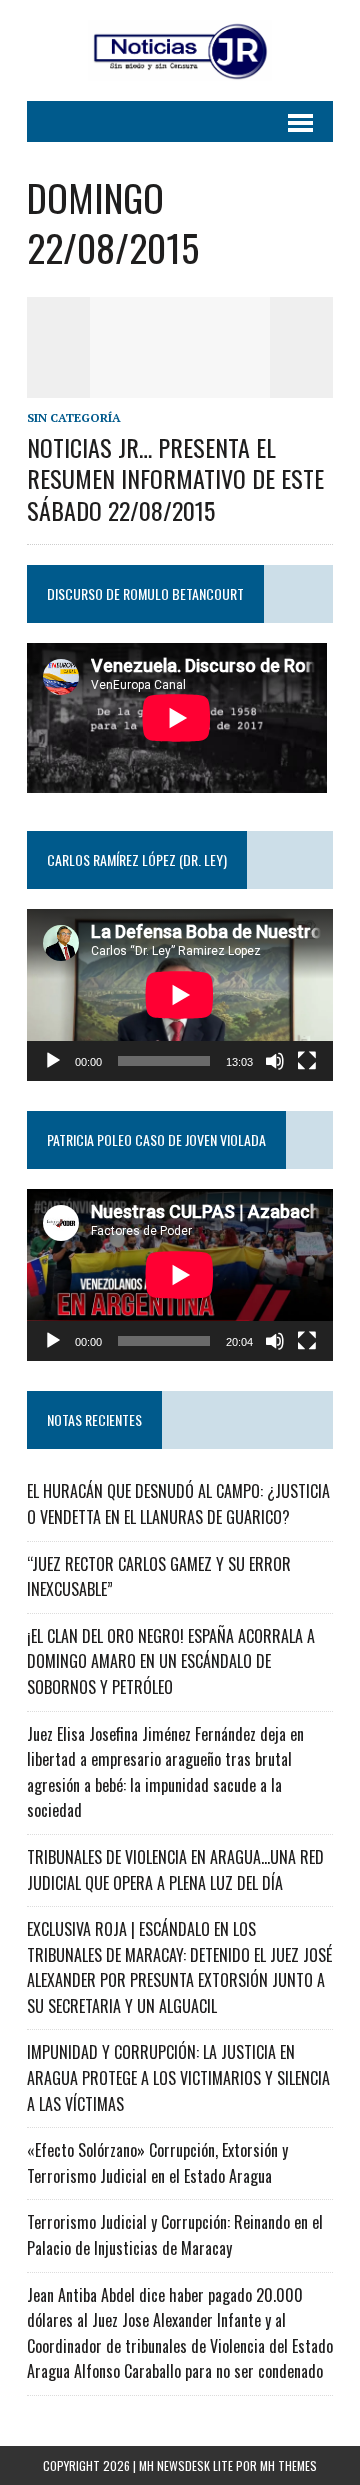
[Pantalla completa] (307, 1061)
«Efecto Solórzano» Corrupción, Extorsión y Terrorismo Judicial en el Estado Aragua (157, 2163)
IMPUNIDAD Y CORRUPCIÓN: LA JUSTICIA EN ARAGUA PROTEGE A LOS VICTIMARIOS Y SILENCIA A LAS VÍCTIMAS (178, 2077)
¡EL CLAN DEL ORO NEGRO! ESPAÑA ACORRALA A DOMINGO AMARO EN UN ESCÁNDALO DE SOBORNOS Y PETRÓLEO (171, 1661)
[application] (180, 995)
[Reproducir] (53, 1061)
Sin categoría (74, 417)
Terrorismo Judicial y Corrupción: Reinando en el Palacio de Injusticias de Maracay (175, 2235)
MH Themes (288, 2465)
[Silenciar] (275, 1061)
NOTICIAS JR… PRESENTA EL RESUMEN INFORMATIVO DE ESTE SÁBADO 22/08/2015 (175, 478)
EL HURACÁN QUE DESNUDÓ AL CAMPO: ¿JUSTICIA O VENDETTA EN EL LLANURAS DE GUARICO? (178, 1504)
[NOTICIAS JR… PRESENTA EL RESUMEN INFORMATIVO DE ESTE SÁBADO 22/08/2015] (180, 384)
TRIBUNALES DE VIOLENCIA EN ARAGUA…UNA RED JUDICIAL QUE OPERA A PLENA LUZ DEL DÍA (175, 1870)
